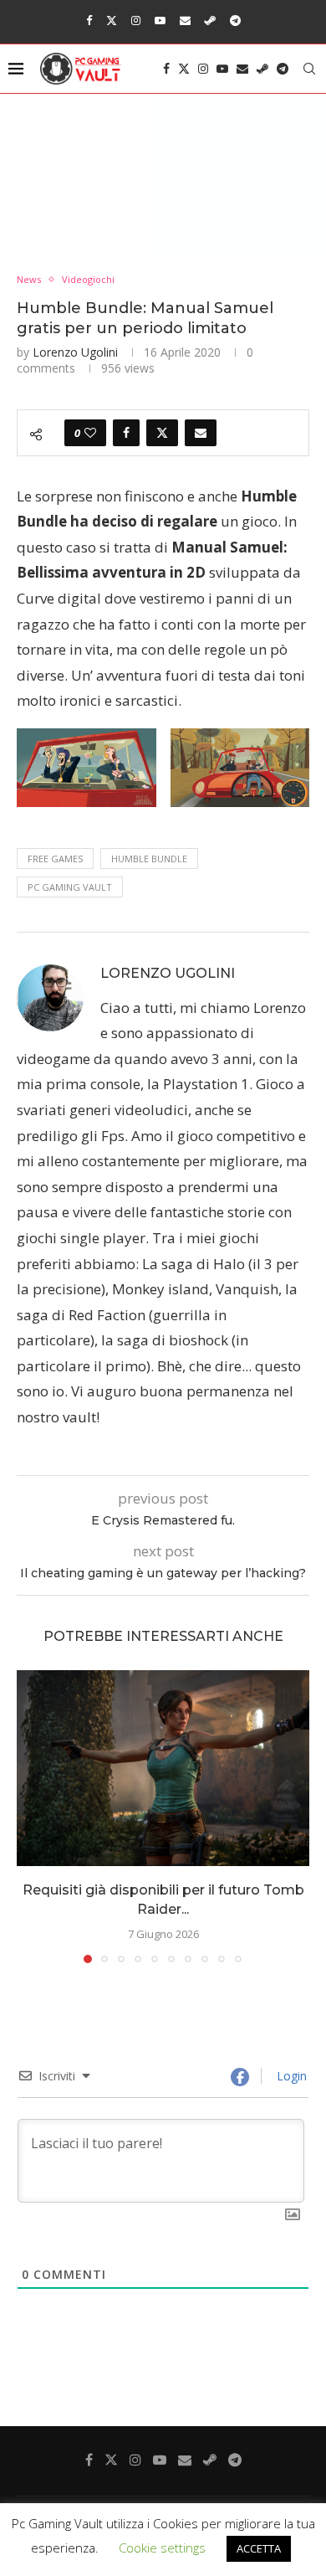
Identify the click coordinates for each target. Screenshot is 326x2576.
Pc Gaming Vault (70, 887)
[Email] (185, 20)
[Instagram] (136, 20)
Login (290, 2076)
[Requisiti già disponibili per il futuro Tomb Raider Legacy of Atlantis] (163, 1768)
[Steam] (210, 20)
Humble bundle (149, 859)
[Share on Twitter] (162, 433)
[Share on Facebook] (126, 433)
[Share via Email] (201, 433)
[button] (31, 1816)
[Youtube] (160, 20)
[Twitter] (112, 20)
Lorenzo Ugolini (75, 352)
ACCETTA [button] (259, 2548)
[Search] (309, 69)
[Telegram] (235, 20)
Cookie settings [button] (162, 2548)
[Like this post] (90, 433)
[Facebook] (89, 20)
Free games (55, 859)
